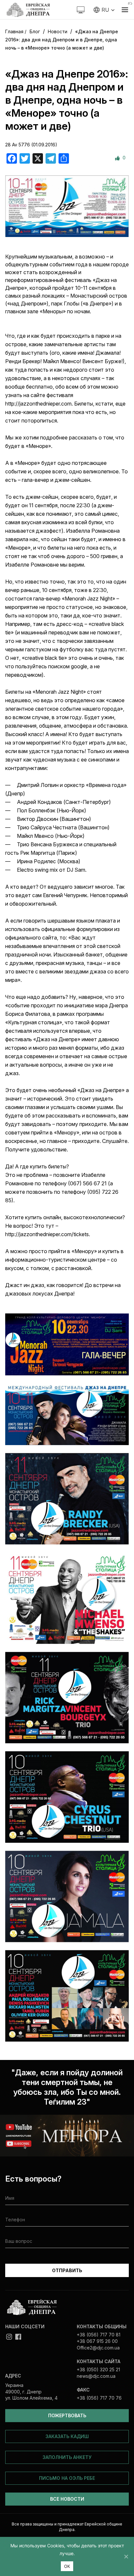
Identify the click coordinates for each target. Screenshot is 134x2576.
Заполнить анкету (67, 2457)
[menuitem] (104, 10)
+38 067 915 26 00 (97, 2341)
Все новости (67, 2499)
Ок (67, 2566)
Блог (35, 31)
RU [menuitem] (105, 10)
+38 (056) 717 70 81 (99, 2335)
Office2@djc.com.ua (98, 2348)
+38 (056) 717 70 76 (99, 2398)
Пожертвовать (67, 2415)
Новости (58, 31)
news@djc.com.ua (96, 2376)
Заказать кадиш (67, 2436)
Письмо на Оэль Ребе (67, 2478)
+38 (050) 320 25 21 (98, 2369)
